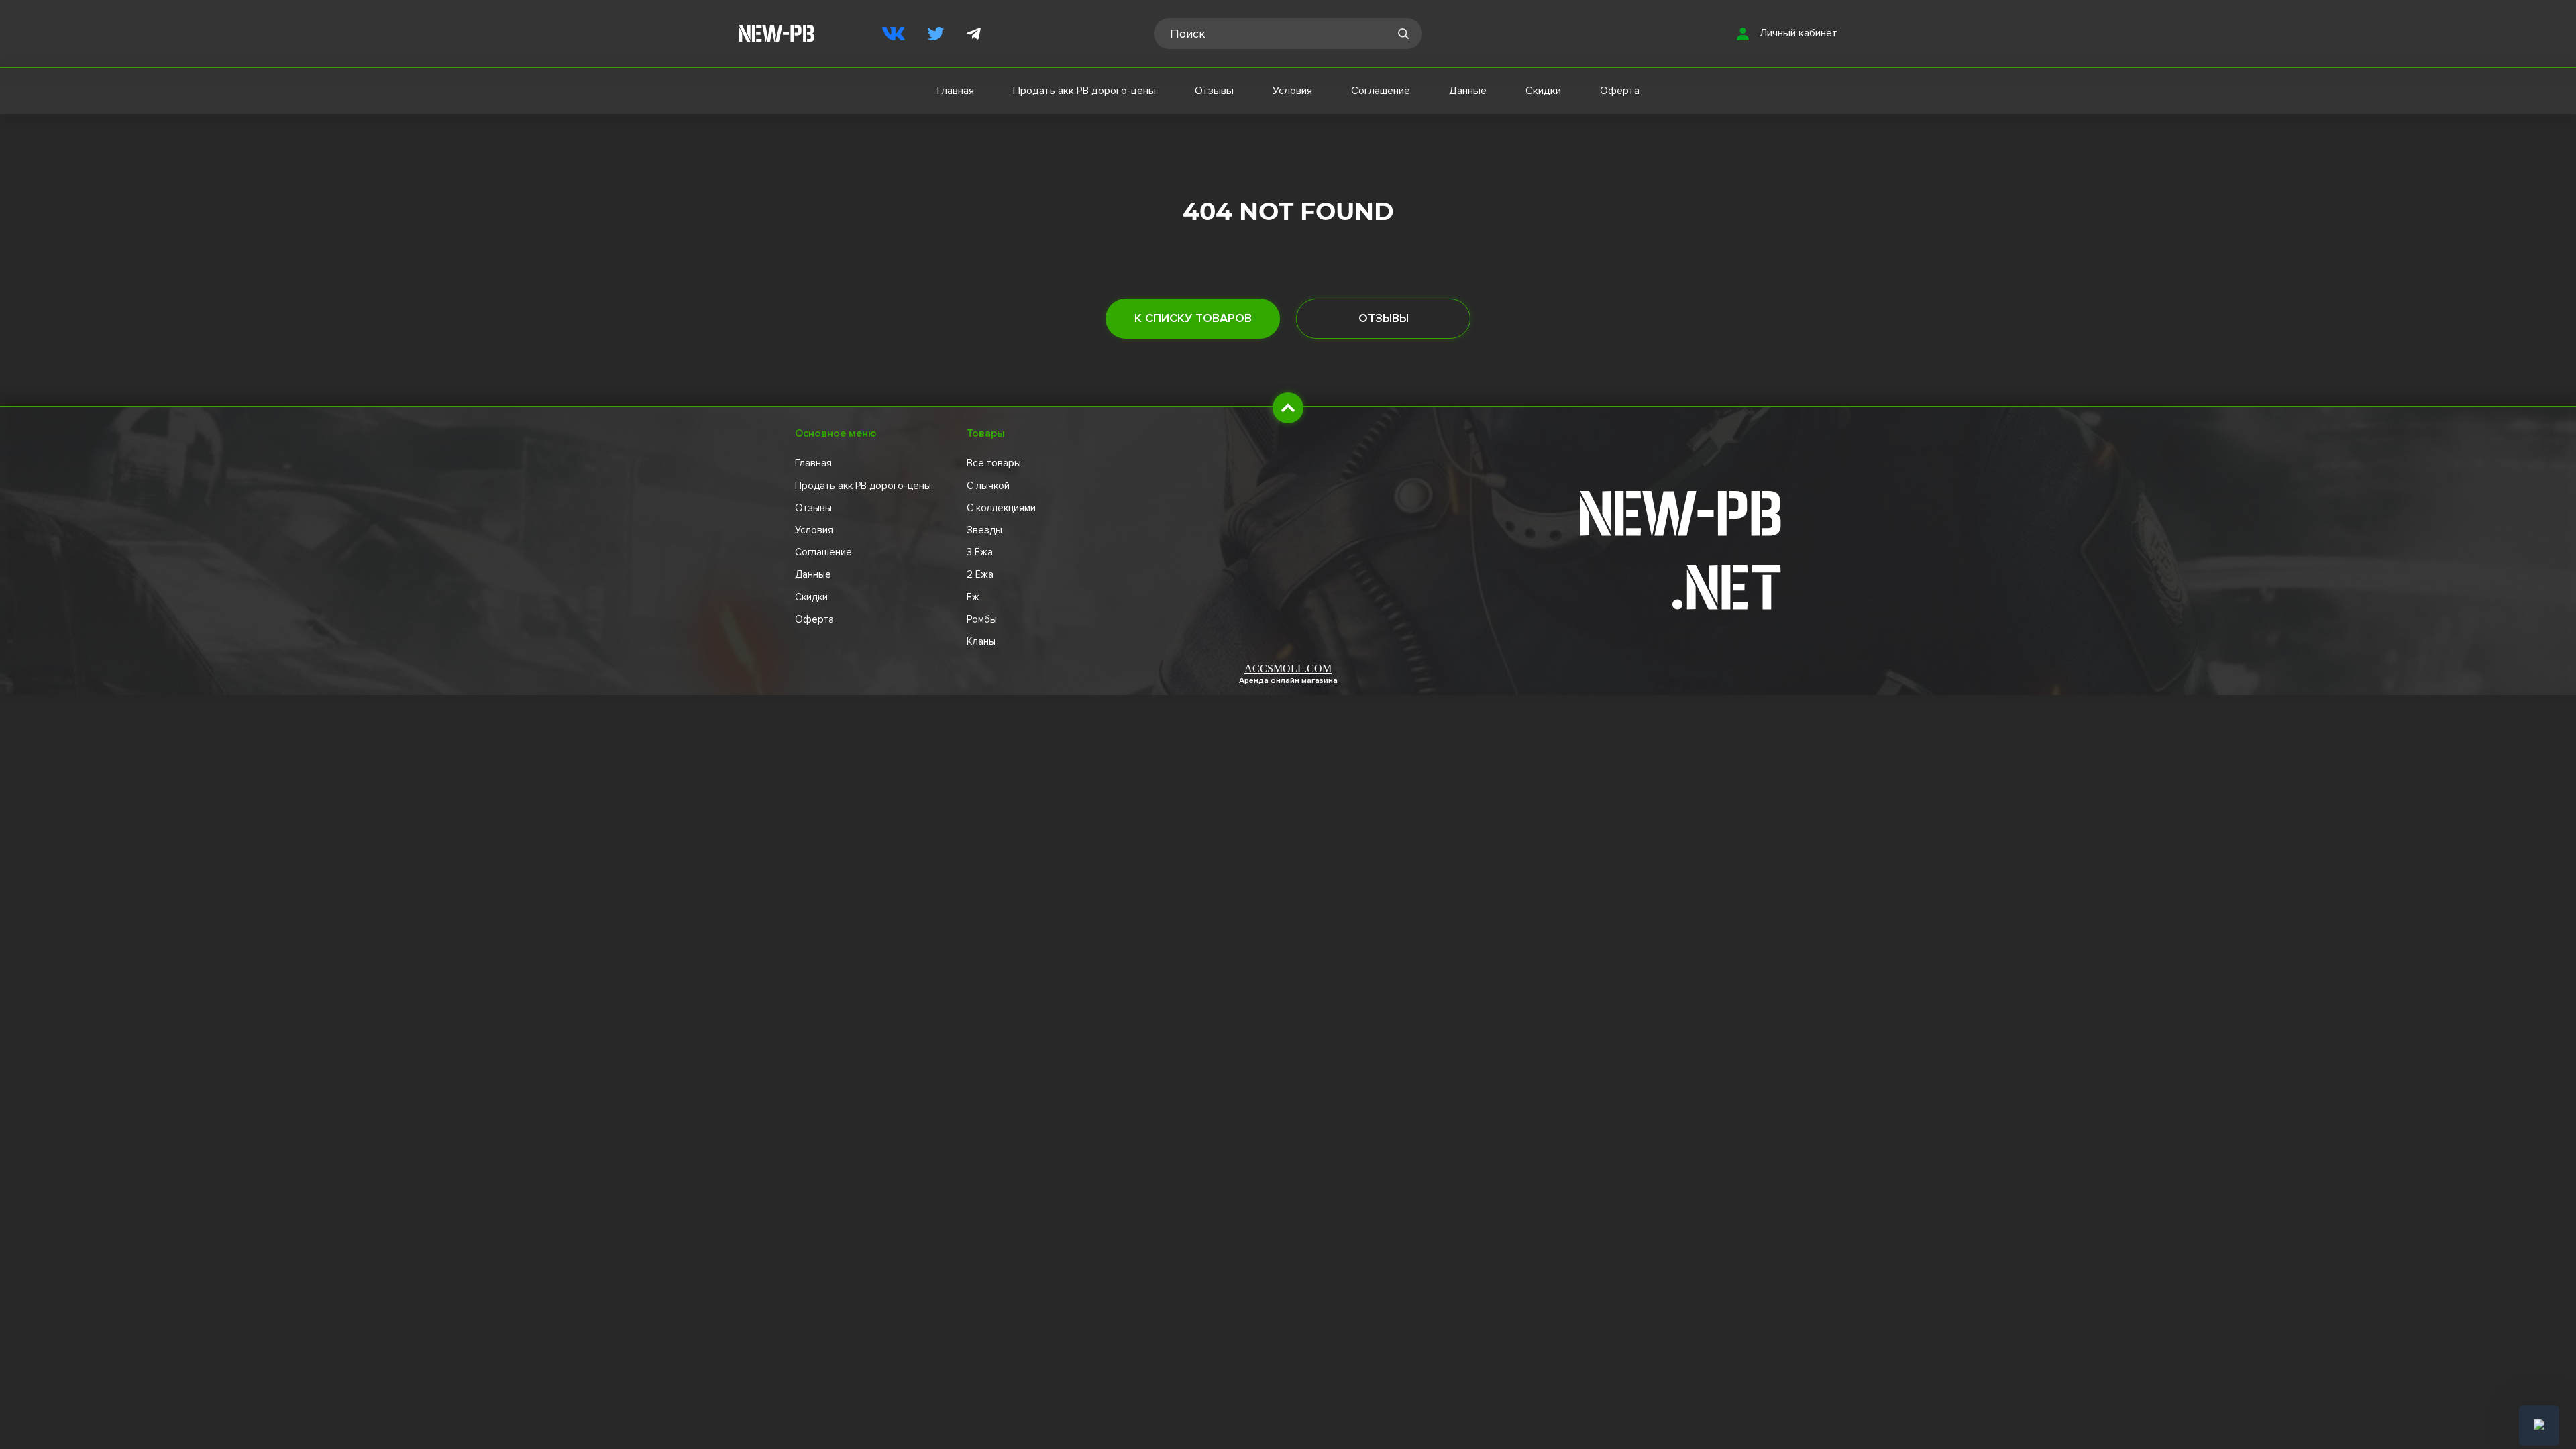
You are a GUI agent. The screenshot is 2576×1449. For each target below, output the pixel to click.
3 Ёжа (980, 552)
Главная (956, 91)
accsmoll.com (1288, 668)
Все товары (994, 463)
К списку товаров (1193, 318)
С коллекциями (1001, 508)
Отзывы (1214, 91)
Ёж (973, 597)
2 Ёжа (980, 574)
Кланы (981, 641)
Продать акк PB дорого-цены (1084, 91)
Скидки (1543, 91)
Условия (1292, 91)
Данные (1468, 91)
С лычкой (988, 486)
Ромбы (982, 619)
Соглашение (1381, 91)
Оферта (1620, 91)
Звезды (984, 530)
